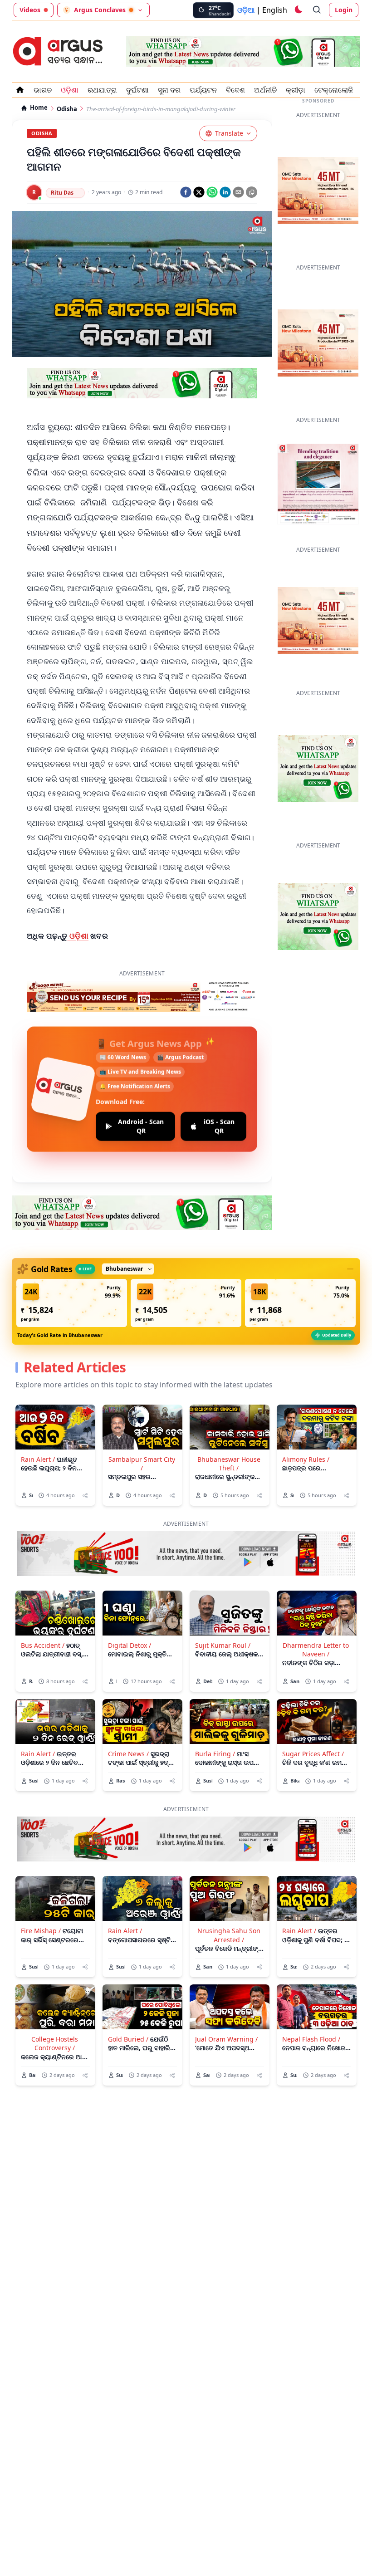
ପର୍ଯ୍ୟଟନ (203, 90)
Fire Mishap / (41, 1895)
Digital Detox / (130, 1610)
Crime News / (128, 1718)
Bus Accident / (43, 1610)
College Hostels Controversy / (55, 2008)
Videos (30, 10)
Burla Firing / (215, 1718)
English (275, 10)
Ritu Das (62, 193)
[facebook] (186, 192)
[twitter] (199, 192)
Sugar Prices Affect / (313, 1718)
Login (344, 10)
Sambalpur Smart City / (142, 1428)
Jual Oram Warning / (226, 2004)
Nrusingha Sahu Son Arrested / (229, 1900)
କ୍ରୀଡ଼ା (296, 90)
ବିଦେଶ (235, 90)
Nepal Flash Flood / (311, 2004)
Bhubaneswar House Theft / (229, 1428)
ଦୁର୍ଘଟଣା (137, 90)
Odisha (67, 109)
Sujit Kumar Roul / (223, 1610)
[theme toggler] (298, 10)
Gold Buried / (128, 2004)
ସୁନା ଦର (169, 90)
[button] (72, 1268)
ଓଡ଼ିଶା (70, 90)
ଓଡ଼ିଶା (78, 936)
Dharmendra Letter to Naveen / (316, 1614)
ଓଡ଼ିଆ (246, 10)
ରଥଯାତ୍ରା (102, 90)
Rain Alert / (38, 1424)
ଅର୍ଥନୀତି (265, 90)
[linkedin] (225, 192)
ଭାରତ (43, 90)
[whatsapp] (212, 192)
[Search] (317, 10)
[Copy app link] (252, 192)
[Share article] (85, 1460)
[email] (238, 192)
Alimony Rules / (306, 1424)
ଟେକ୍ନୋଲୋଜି (334, 90)
